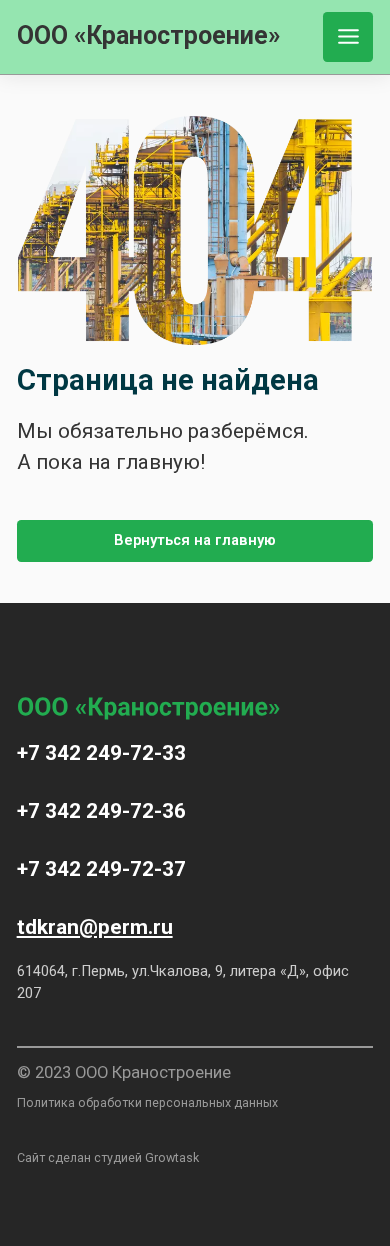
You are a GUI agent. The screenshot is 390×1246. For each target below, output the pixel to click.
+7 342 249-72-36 (101, 811)
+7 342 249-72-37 (101, 869)
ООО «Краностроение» (148, 35)
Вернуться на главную (195, 540)
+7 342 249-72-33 (101, 753)
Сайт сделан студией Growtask (108, 1157)
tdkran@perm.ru (95, 927)
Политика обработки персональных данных (147, 1102)
